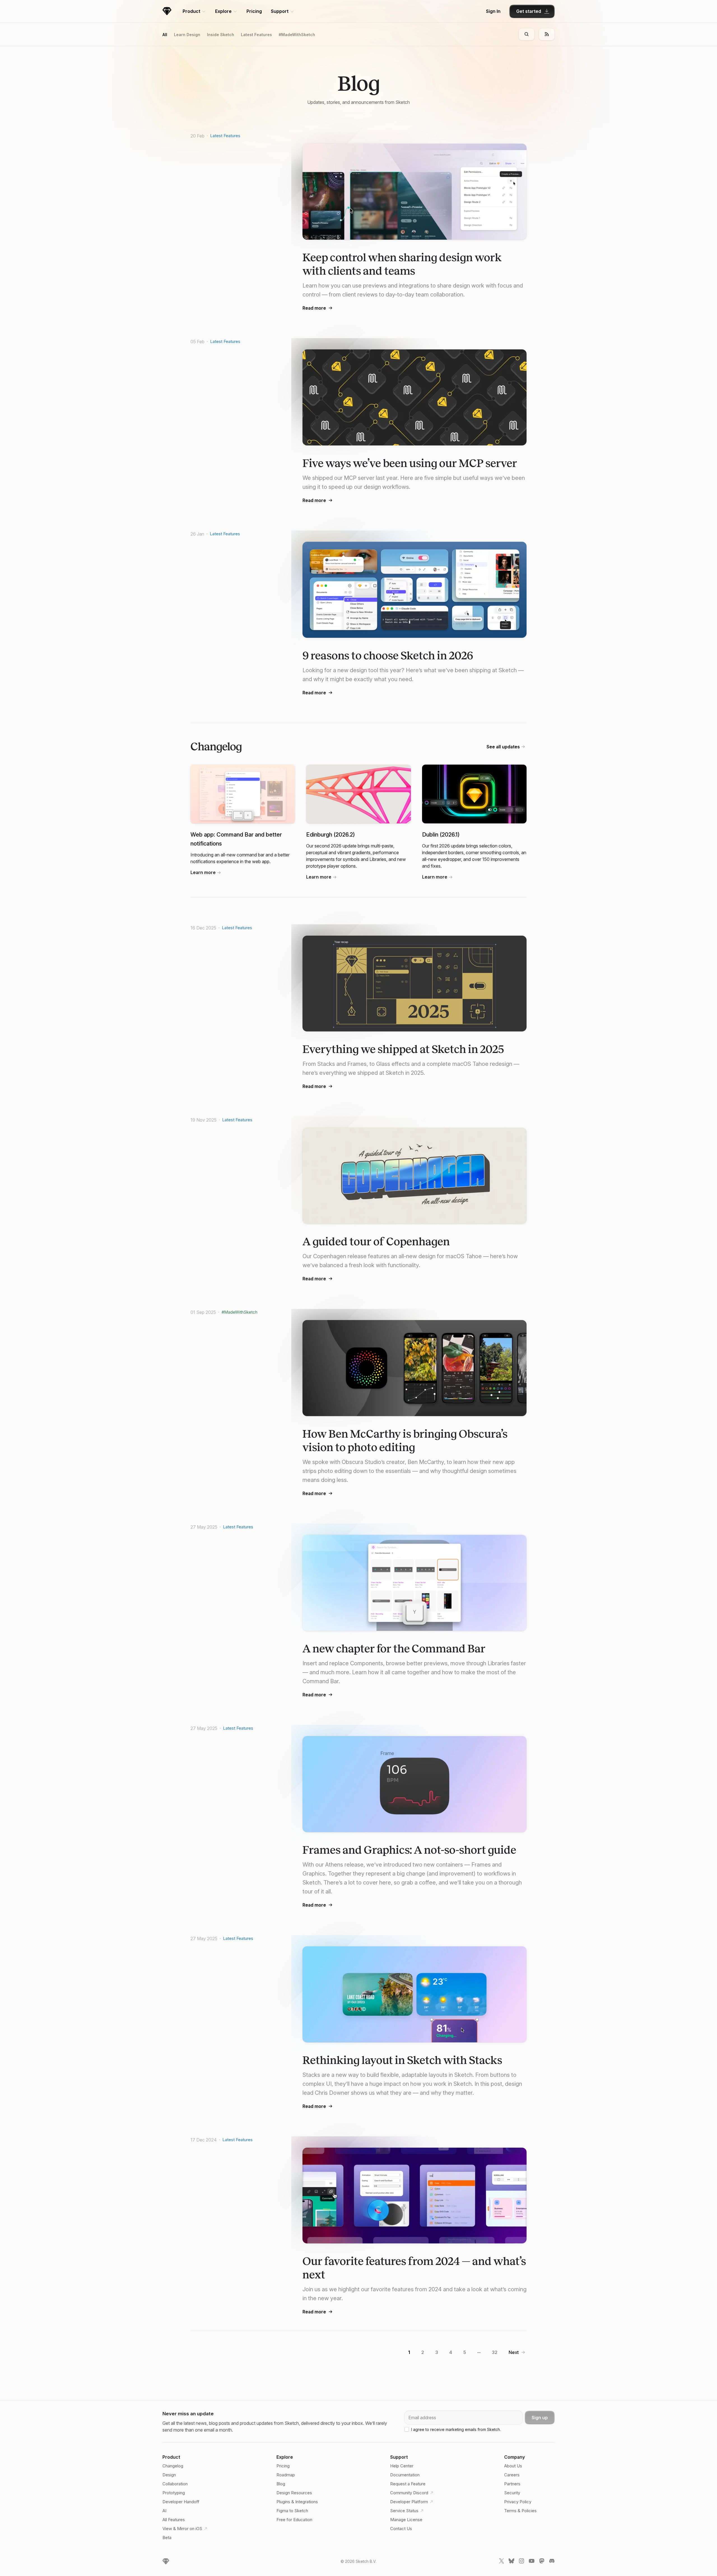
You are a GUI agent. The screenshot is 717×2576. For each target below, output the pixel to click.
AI (164, 2511)
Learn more (203, 872)
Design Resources (294, 2493)
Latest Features (256, 35)
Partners (512, 2484)
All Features (174, 2520)
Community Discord (409, 2493)
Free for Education (294, 2520)
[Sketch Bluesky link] (511, 2562)
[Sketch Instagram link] (522, 2562)
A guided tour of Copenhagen (376, 1242)
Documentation (405, 2475)
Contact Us (401, 2529)
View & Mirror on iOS (182, 2529)
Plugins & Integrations (297, 2502)
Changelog (173, 2466)
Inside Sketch (221, 35)
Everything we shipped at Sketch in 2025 (403, 1049)
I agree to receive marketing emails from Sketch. (456, 2429)
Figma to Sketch (292, 2511)
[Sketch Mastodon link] (542, 2562)
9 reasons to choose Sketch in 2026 (388, 656)
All (165, 35)
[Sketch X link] (501, 2562)
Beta (167, 2538)
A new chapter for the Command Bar (394, 1649)
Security (512, 2493)
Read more (314, 308)
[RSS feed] (547, 34)
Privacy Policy (518, 2502)
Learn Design (187, 35)
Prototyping (174, 2493)
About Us (513, 2466)
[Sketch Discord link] (552, 2562)
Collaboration (175, 2484)
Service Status (404, 2511)
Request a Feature (408, 2484)
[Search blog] (527, 34)
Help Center (402, 2466)
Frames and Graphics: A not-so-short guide (409, 1850)
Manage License (406, 2520)
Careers (512, 2475)
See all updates (503, 747)
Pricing (254, 11)
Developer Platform (409, 2502)
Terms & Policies (520, 2511)
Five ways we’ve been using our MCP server (410, 463)
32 (495, 2352)
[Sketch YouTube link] (532, 2562)
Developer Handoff (181, 2502)
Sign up (540, 2418)
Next (514, 2352)
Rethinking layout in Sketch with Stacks (402, 2060)
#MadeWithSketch (297, 35)
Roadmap (286, 2475)
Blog (281, 2484)
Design (169, 2475)
